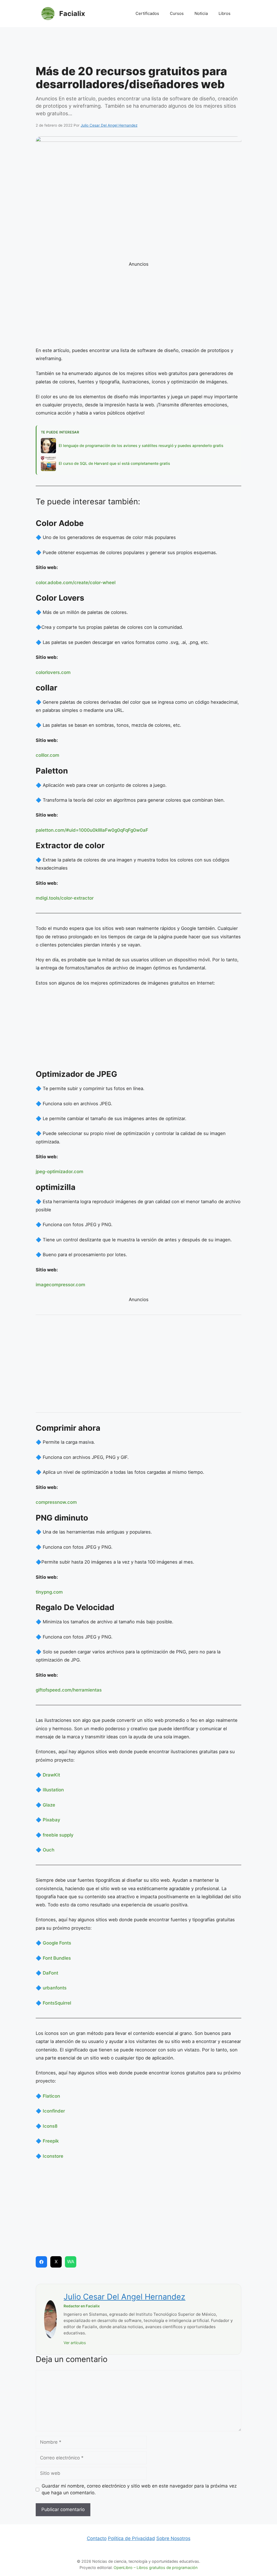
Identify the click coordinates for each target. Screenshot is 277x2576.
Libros (225, 13)
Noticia (201, 13)
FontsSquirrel (57, 2003)
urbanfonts (55, 1988)
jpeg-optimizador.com (60, 1172)
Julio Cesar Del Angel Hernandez (124, 2297)
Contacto (97, 2538)
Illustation (53, 1790)
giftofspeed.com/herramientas (69, 1690)
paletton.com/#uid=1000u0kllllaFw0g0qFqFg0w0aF (92, 830)
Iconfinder (54, 2111)
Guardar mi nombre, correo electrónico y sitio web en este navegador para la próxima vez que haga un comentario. (139, 2489)
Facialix (72, 14)
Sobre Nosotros (173, 2538)
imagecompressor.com (60, 1285)
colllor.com (47, 755)
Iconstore (53, 2156)
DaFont (50, 1973)
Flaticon (51, 2096)
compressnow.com (56, 1502)
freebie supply (58, 1835)
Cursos (177, 13)
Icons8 (50, 2126)
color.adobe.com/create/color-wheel (76, 583)
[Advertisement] (138, 47)
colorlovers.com (53, 672)
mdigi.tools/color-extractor (65, 898)
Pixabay (52, 1820)
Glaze (49, 1805)
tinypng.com (49, 1592)
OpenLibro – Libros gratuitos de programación (156, 2567)
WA (71, 2262)
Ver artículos (75, 2343)
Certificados (147, 13)
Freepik (51, 2141)
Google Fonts (57, 1943)
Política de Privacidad (131, 2538)
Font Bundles (57, 1958)
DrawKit (51, 1775)
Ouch (49, 1850)
